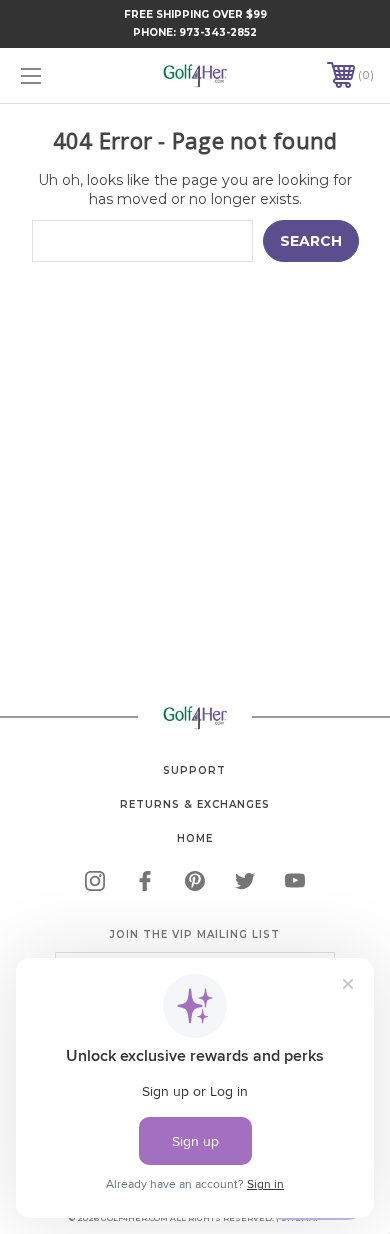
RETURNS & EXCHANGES (195, 804)
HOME (195, 838)
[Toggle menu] (56, 75)
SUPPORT (194, 770)
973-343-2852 (218, 32)
